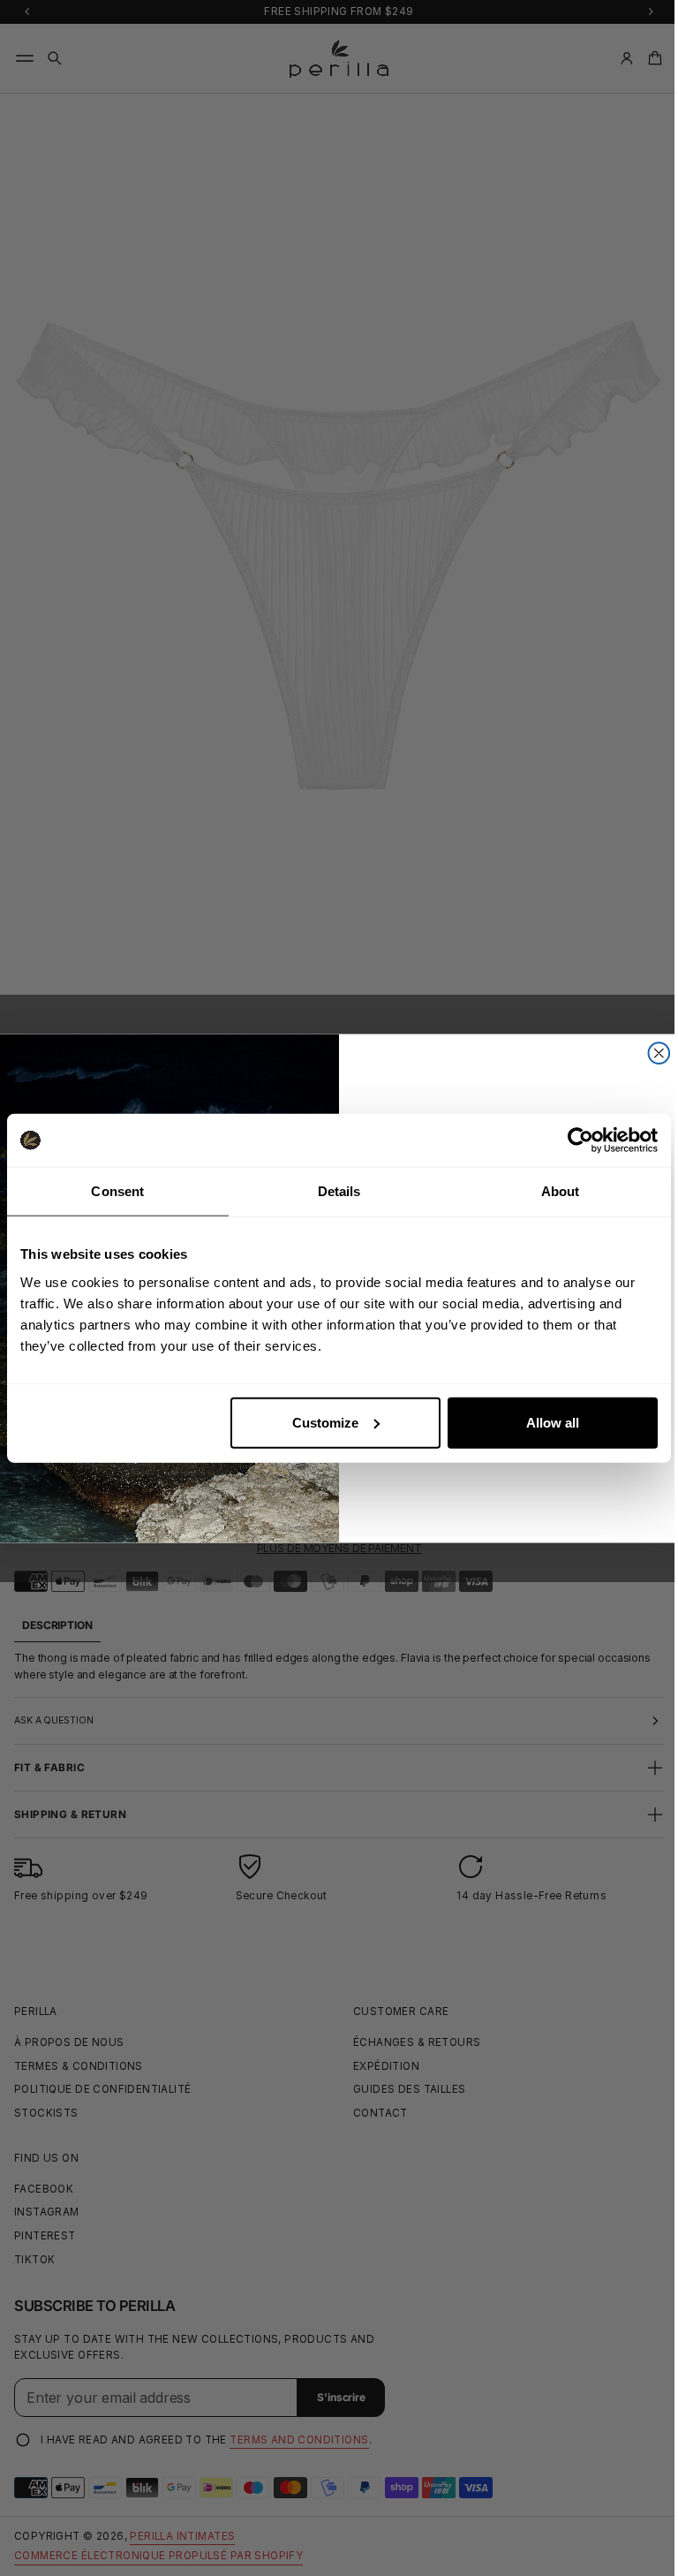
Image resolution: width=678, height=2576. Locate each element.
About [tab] (561, 1191)
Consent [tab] (117, 1191)
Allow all (553, 1422)
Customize (325, 1422)
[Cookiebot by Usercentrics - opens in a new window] (580, 1140)
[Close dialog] (652, 1053)
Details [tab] (339, 1191)
